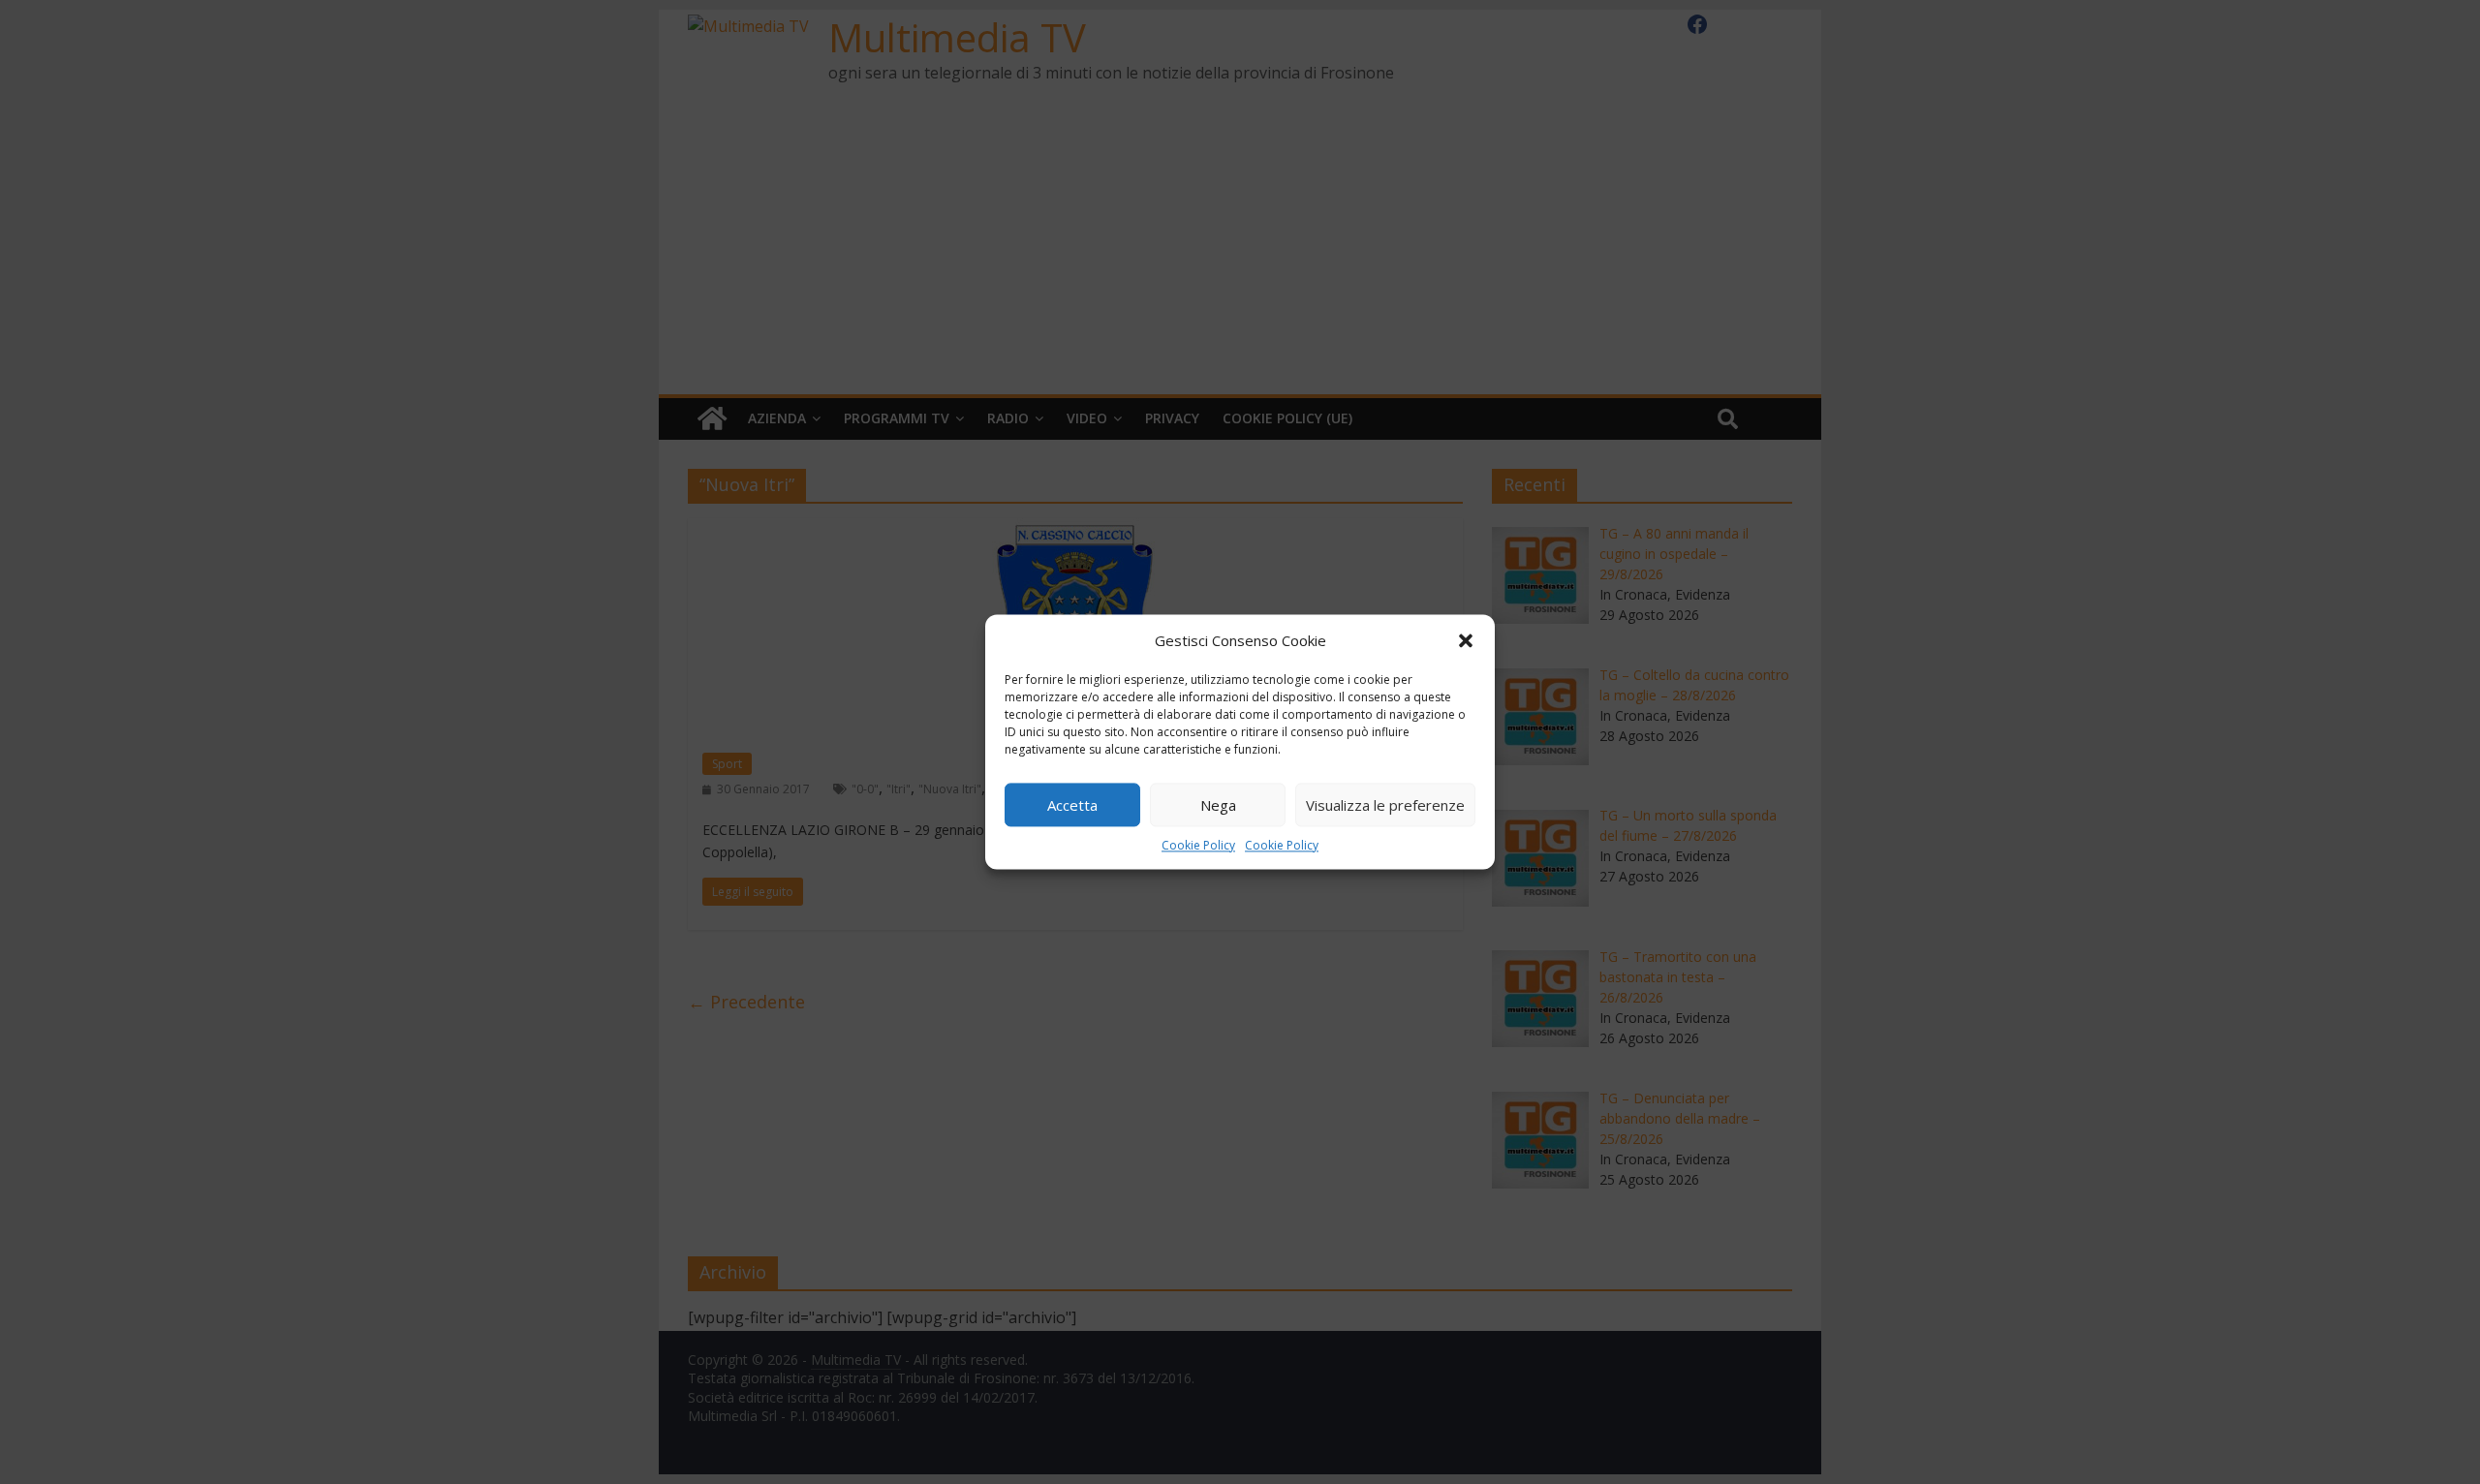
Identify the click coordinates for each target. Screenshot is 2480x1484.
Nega (1218, 805)
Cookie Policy (1198, 845)
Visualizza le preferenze (1385, 805)
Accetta (1072, 805)
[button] (1466, 640)
